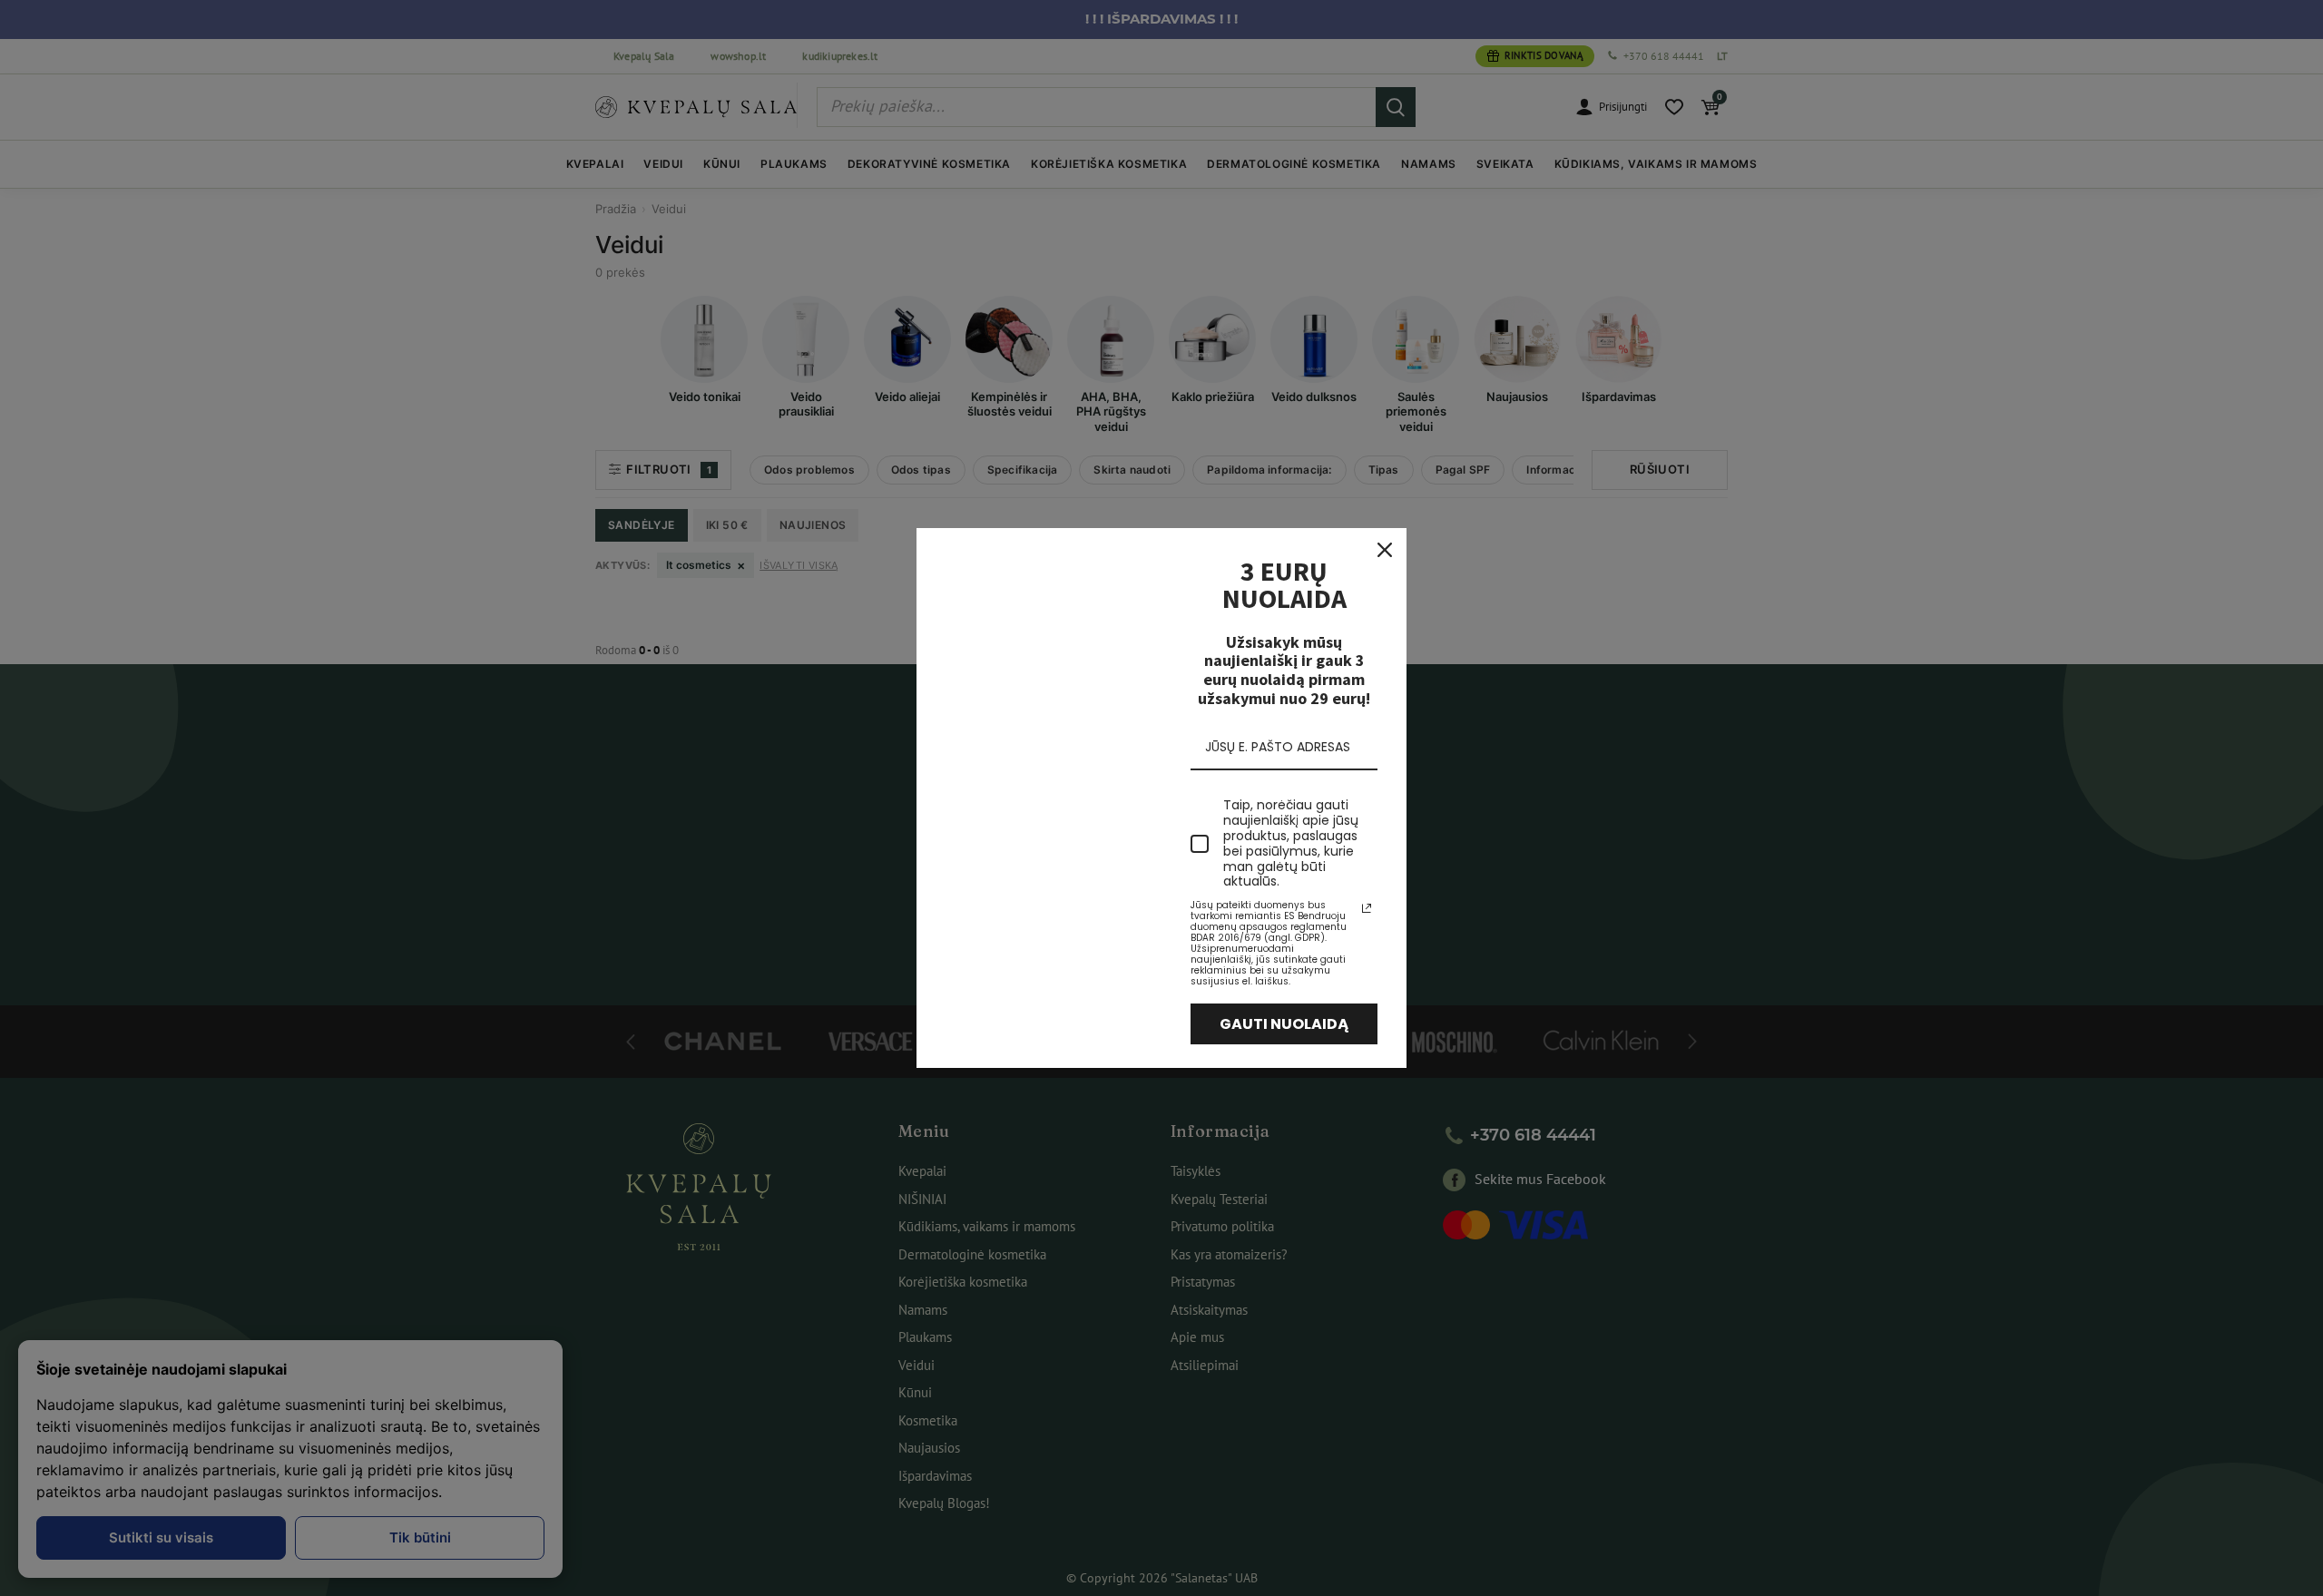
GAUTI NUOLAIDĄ (1284, 1024)
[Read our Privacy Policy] (1367, 908)
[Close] (1385, 550)
